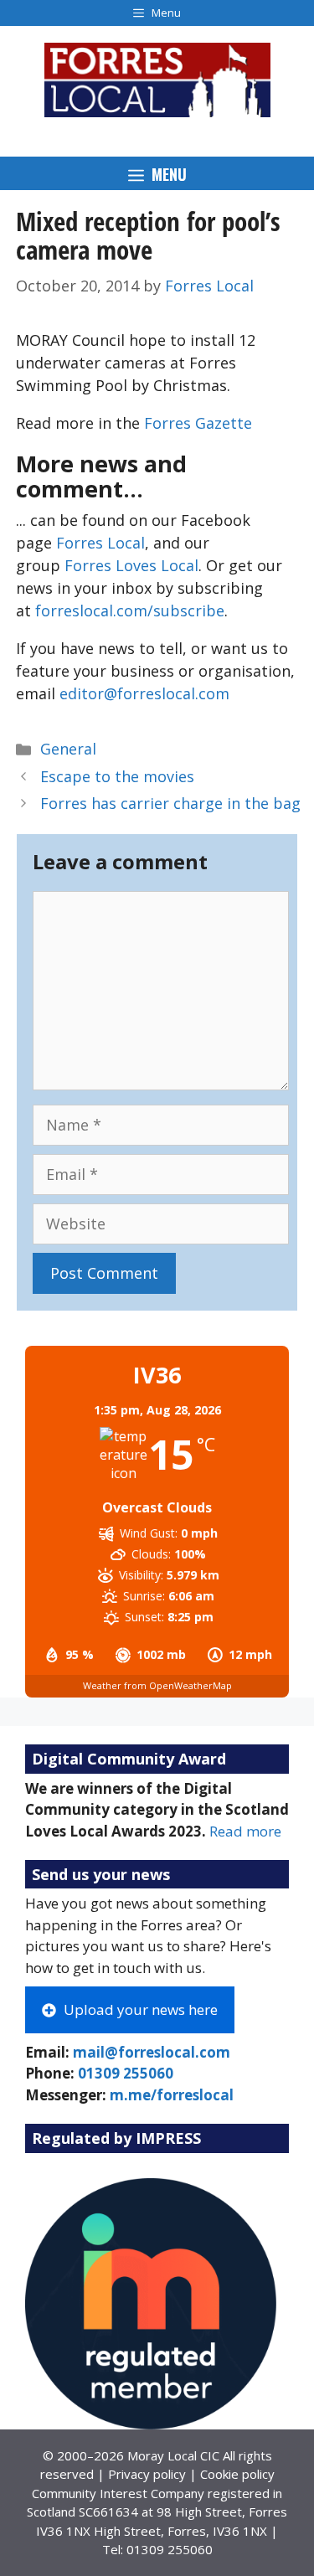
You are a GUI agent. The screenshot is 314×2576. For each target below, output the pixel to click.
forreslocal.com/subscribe (130, 611)
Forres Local (100, 543)
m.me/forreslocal (172, 2095)
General (68, 749)
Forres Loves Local (131, 565)
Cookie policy (237, 2474)
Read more (245, 1831)
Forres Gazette (198, 423)
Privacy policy (147, 2474)
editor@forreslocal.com (144, 693)
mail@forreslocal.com (152, 2052)
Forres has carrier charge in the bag (170, 803)
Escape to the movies (117, 776)
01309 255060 (126, 2073)
